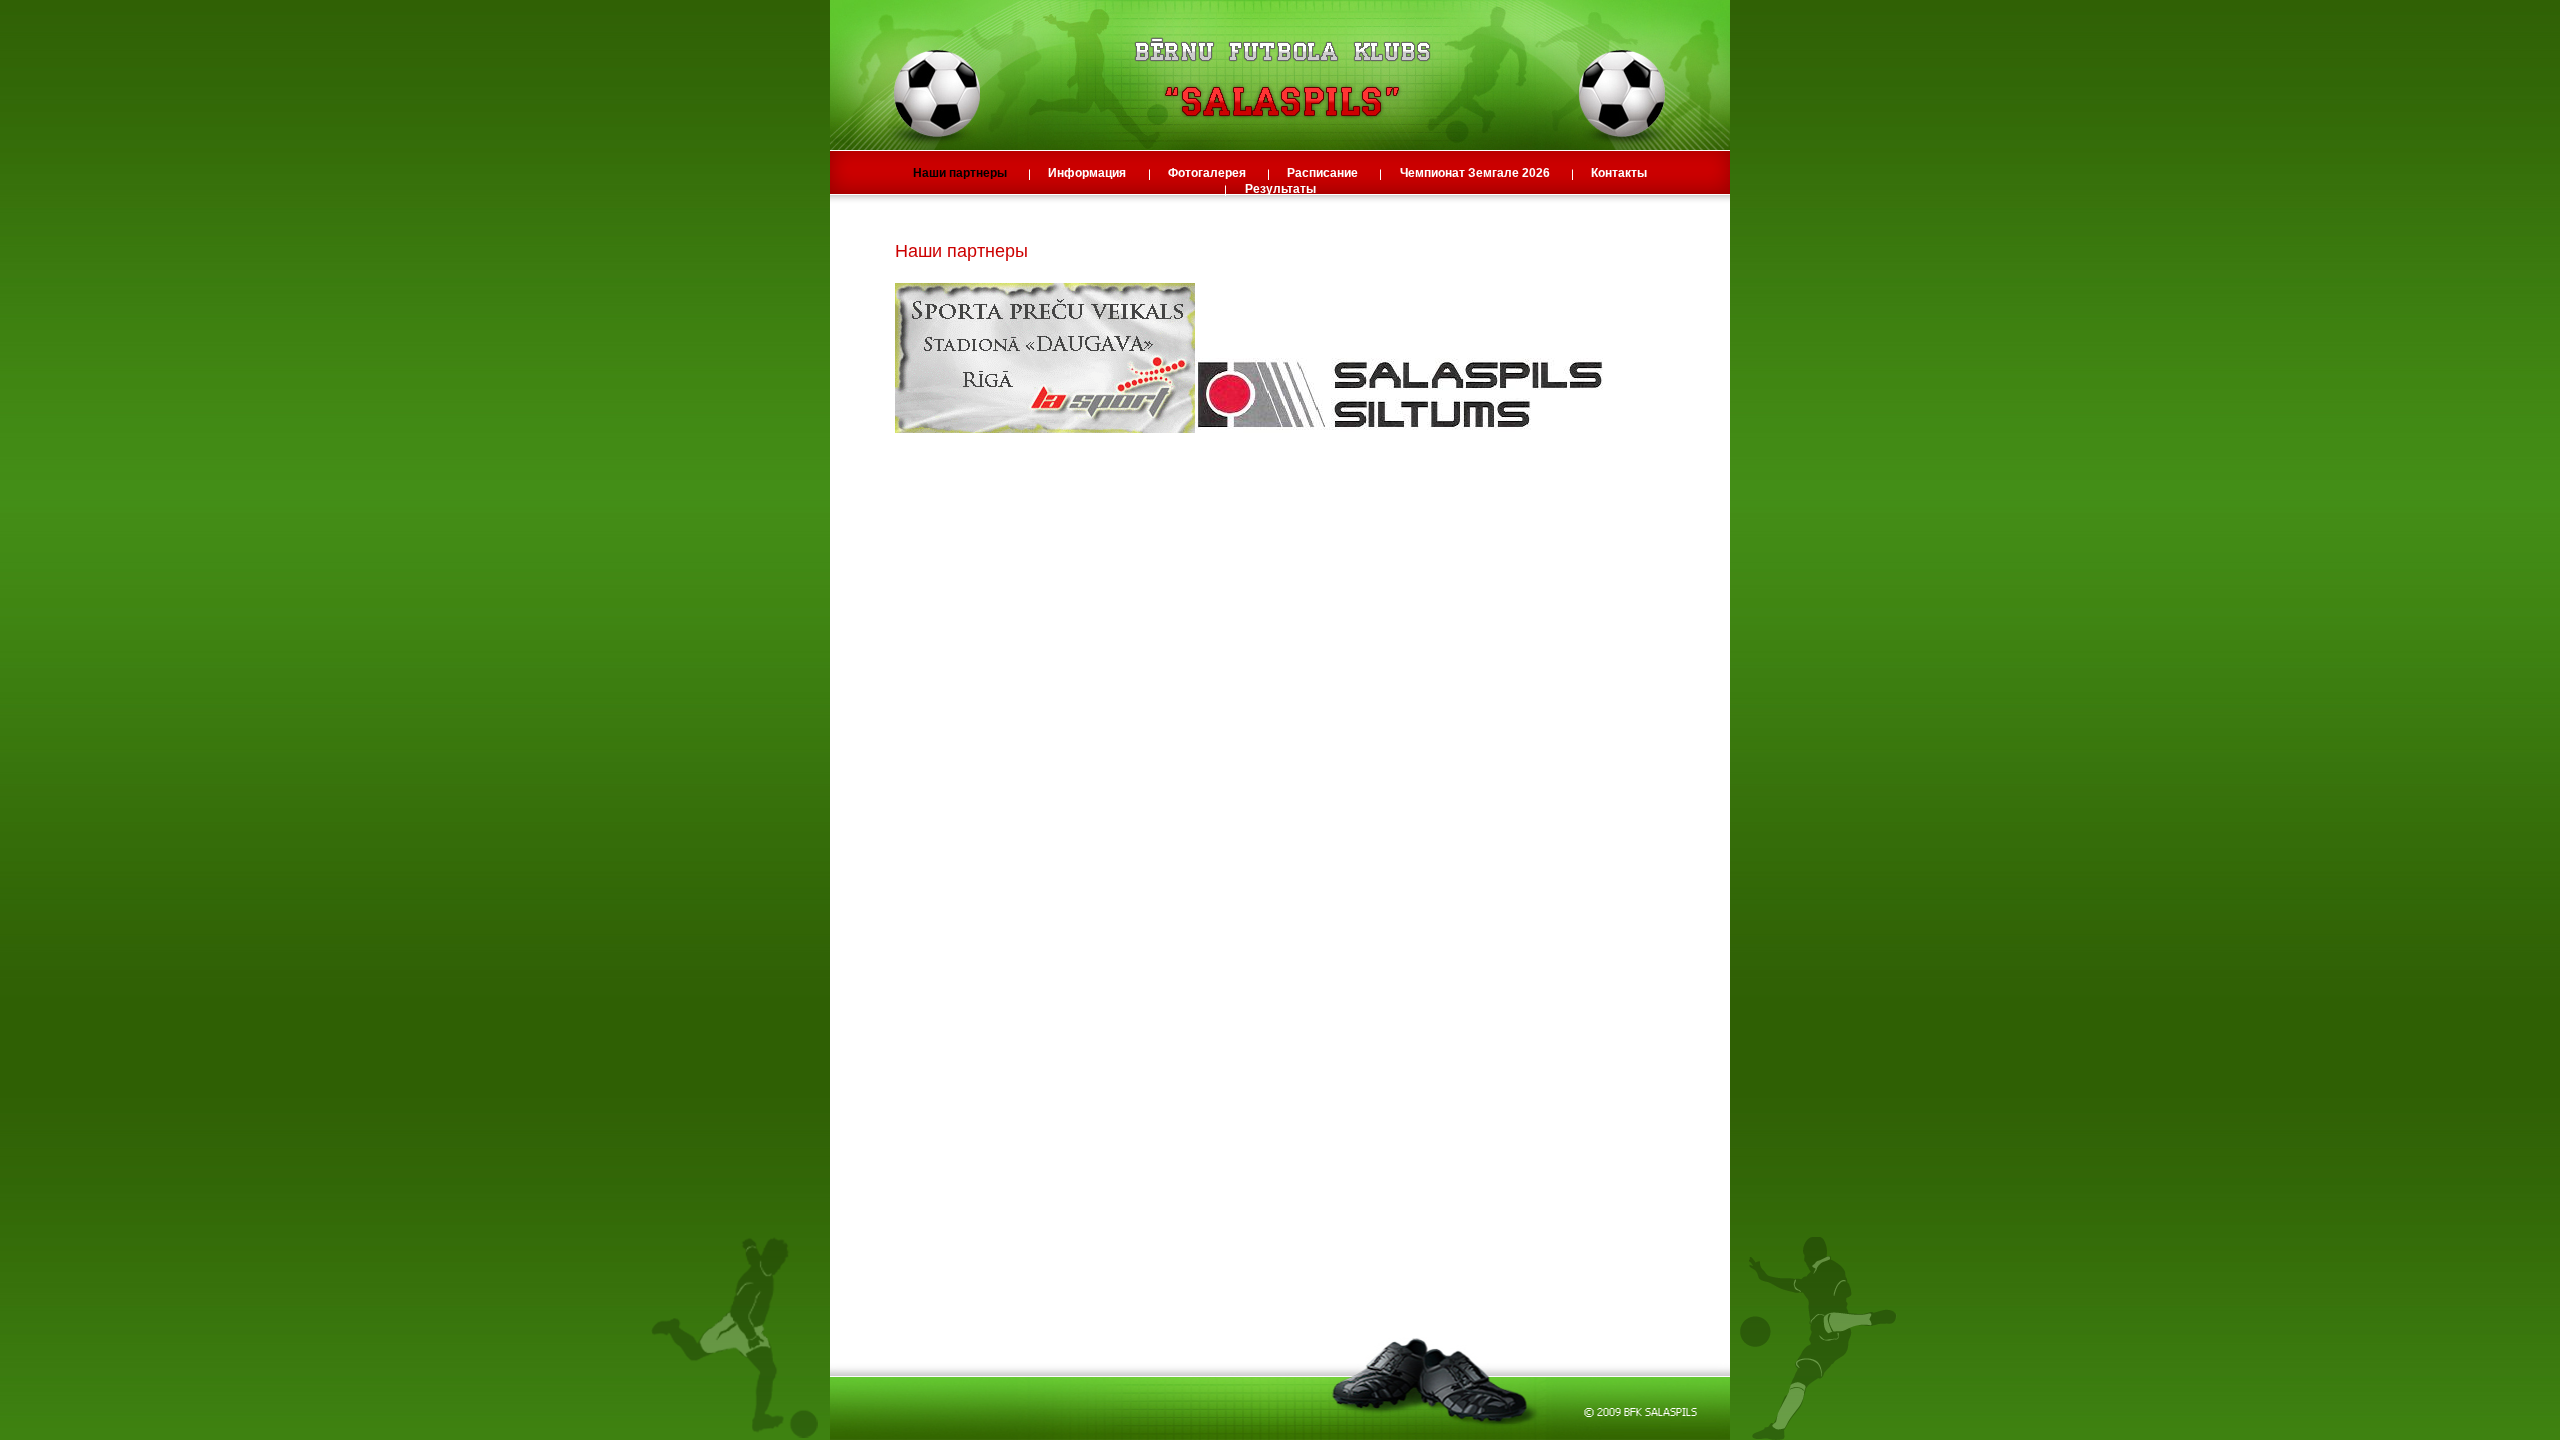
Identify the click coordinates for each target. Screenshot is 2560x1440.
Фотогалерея (1208, 173)
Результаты (1280, 189)
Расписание (1324, 173)
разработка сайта (896, 659)
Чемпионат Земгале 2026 (1476, 173)
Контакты (1619, 173)
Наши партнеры (961, 173)
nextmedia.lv (977, 659)
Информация (1088, 173)
